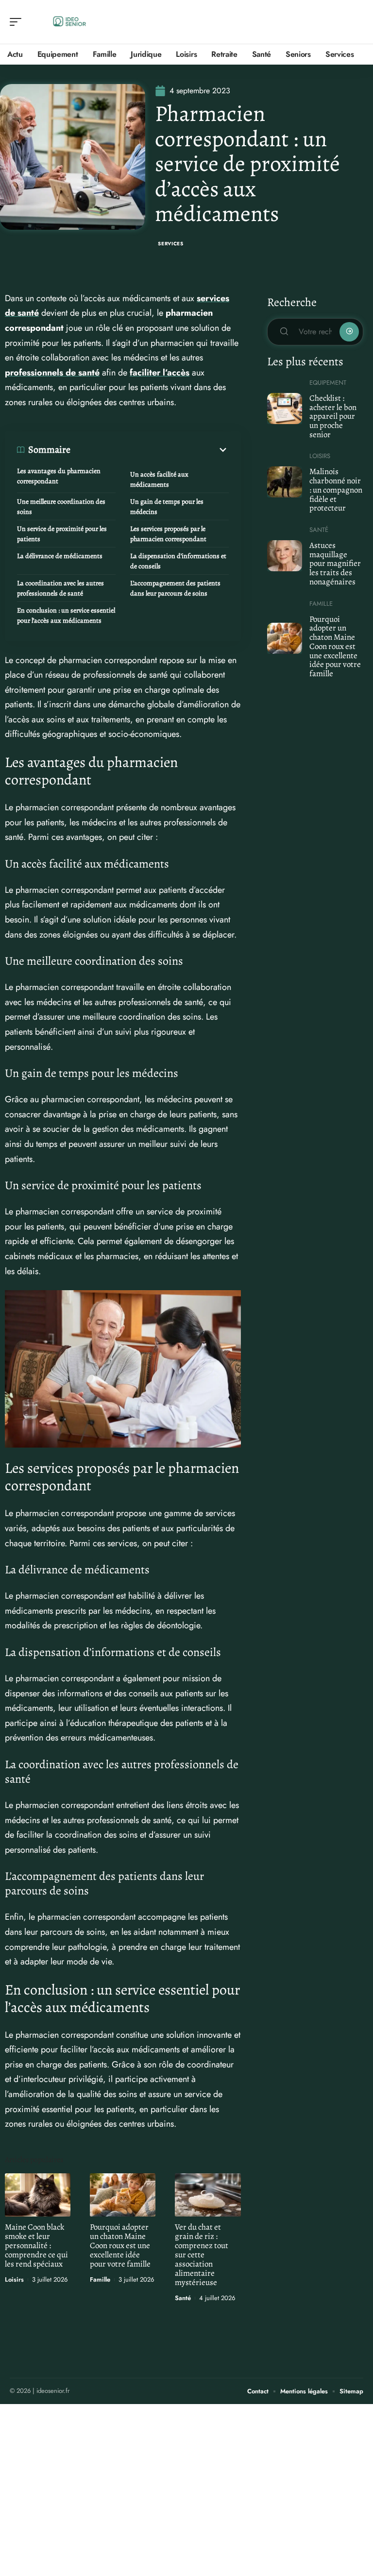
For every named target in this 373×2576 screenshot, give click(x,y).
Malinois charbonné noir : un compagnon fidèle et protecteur (336, 490)
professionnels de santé (52, 373)
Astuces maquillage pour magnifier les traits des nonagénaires (335, 563)
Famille (100, 2279)
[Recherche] (356, 22)
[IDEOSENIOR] (70, 22)
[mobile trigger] (18, 22)
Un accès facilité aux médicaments (159, 479)
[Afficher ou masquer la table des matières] (150, 450)
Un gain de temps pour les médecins (167, 507)
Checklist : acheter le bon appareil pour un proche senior (333, 416)
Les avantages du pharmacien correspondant (59, 476)
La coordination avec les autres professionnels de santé (60, 588)
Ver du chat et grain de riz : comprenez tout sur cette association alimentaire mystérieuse (202, 2255)
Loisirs (14, 2279)
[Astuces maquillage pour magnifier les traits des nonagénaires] (285, 556)
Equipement (328, 383)
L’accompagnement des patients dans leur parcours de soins (175, 588)
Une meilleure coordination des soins (61, 507)
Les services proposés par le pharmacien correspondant (168, 534)
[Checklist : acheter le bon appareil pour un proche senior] (285, 409)
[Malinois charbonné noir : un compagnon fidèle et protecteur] (285, 482)
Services (171, 244)
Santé (183, 2298)
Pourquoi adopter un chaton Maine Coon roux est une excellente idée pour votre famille (120, 2245)
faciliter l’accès (160, 373)
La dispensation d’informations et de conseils (178, 561)
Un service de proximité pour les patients (62, 534)
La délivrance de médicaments (60, 556)
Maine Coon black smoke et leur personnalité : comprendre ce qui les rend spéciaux (36, 2245)
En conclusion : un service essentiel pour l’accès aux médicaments (66, 615)
